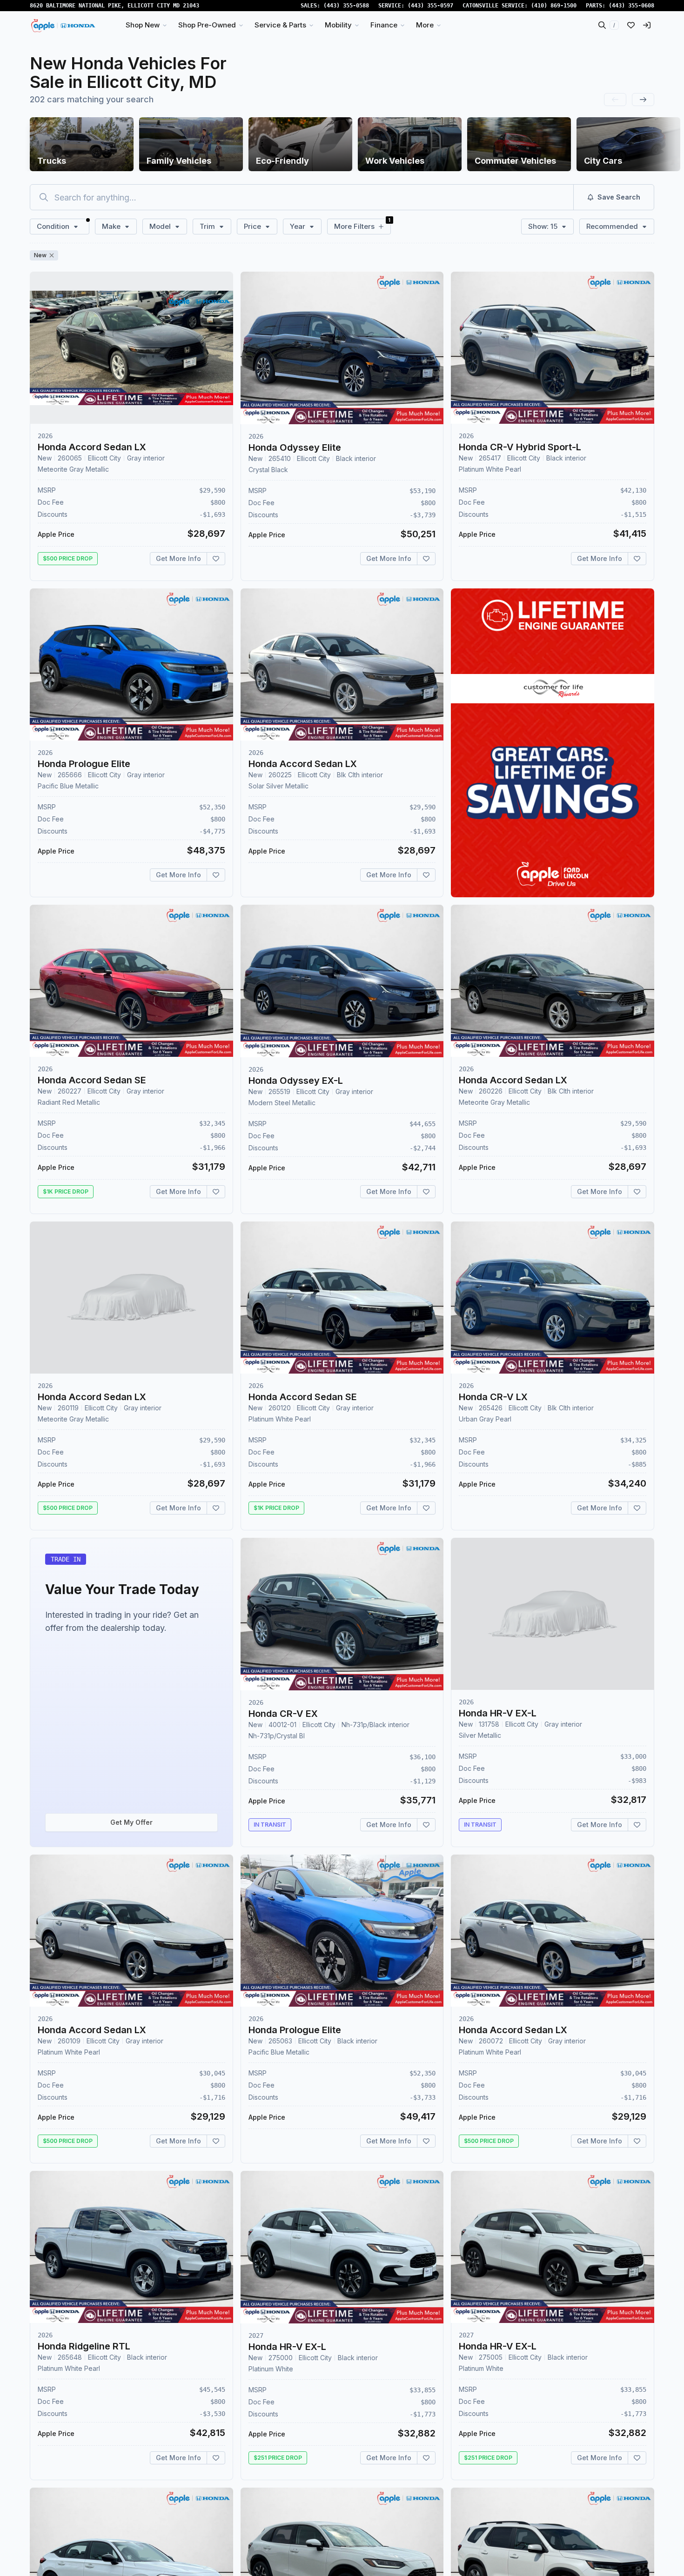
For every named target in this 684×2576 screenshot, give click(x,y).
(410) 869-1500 (554, 6)
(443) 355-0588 (346, 6)
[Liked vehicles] (631, 25)
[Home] (64, 25)
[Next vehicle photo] (218, 355)
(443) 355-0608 (631, 6)
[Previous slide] (615, 100)
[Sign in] (647, 25)
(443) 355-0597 (430, 6)
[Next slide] (643, 100)
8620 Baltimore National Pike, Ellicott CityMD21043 (114, 6)
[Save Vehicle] (216, 559)
